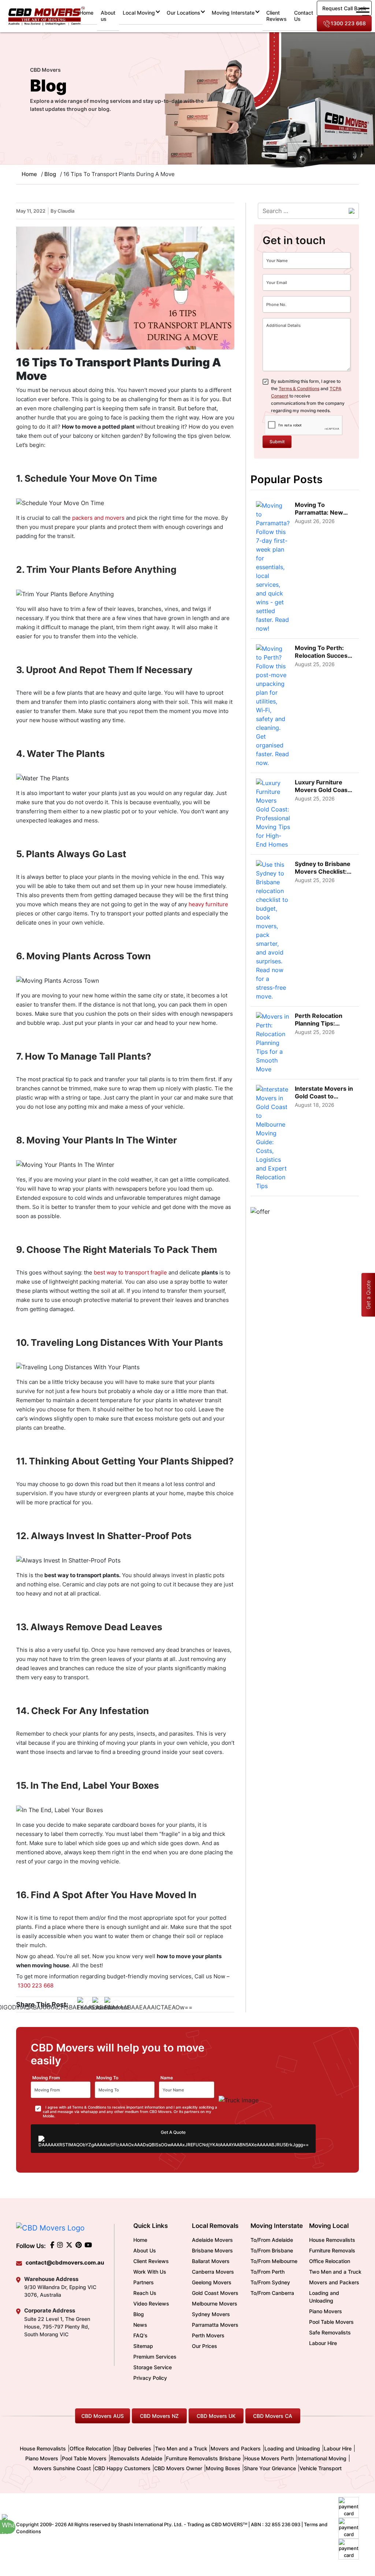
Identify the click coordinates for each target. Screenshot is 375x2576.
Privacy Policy (150, 2378)
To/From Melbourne (274, 2261)
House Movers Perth (269, 2458)
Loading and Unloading (324, 2297)
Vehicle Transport (321, 2468)
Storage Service (153, 2367)
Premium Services (155, 2357)
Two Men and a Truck (335, 2272)
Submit (277, 442)
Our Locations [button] (183, 13)
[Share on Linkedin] (104, 2004)
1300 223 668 (348, 23)
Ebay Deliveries (133, 2448)
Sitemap (143, 2346)
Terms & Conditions (299, 389)
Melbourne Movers (215, 2304)
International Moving (322, 2458)
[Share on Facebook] (91, 2004)
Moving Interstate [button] (233, 13)
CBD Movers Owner (178, 2468)
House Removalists (332, 2240)
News (140, 2325)
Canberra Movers (213, 2272)
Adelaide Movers (212, 2240)
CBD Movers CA (273, 2416)
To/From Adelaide (272, 2240)
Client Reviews (276, 16)
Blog (50, 174)
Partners (144, 2282)
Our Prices (205, 2346)
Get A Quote (173, 2132)
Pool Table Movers (331, 2322)
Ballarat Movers (211, 2261)
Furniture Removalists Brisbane (203, 2458)
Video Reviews (151, 2304)
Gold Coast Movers (215, 2293)
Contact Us (304, 16)
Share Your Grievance (270, 2468)
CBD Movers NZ (159, 2416)
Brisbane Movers (212, 2250)
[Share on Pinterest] (117, 2004)
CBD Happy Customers (122, 2468)
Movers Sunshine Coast (62, 2468)
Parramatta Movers (215, 2325)
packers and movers (98, 518)
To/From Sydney (270, 2282)
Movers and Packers (334, 2282)
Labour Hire (323, 2343)
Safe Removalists (330, 2332)
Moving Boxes (223, 2468)
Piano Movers (326, 2311)
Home (88, 12)
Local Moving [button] (139, 13)
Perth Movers (208, 2335)
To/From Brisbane (272, 2250)
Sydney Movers (211, 2314)
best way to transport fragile (131, 1272)
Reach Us (145, 2293)
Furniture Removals (332, 2250)
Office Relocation (330, 2261)
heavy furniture (208, 904)
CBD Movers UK (216, 2416)
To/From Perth (268, 2272)
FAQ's (140, 2335)
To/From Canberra (272, 2293)
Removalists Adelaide (136, 2458)
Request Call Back (344, 8)
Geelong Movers (212, 2282)
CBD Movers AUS (103, 2416)
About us (108, 16)
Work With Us (150, 2272)
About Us (145, 2250)
